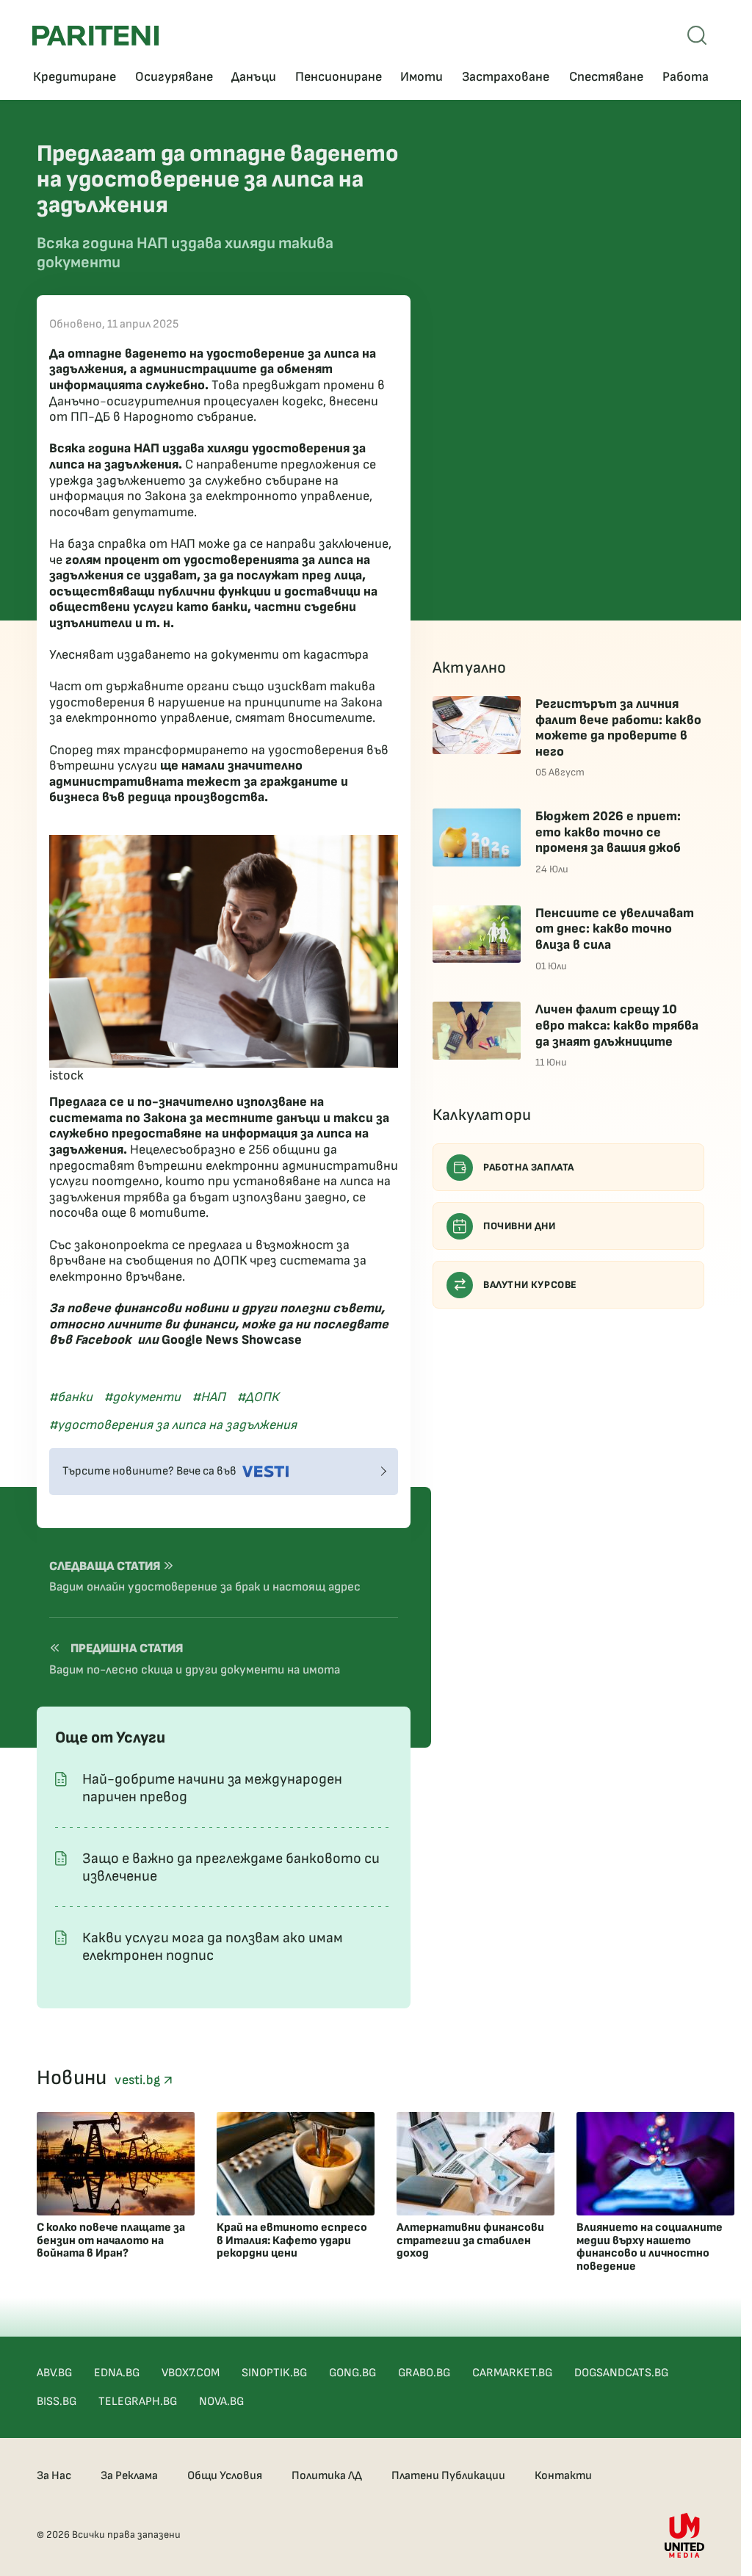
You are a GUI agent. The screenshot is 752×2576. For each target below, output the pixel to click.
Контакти (563, 2476)
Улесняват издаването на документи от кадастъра (209, 655)
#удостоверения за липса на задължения (173, 1425)
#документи (142, 1397)
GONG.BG (352, 2373)
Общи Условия (225, 2476)
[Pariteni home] (95, 36)
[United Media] (684, 2535)
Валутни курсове (530, 1285)
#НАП (209, 1397)
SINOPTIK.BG (274, 2373)
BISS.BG (57, 2402)
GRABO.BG (424, 2373)
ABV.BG (54, 2373)
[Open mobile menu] (697, 35)
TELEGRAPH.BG (138, 2402)
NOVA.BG (221, 2402)
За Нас (54, 2476)
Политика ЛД (327, 2476)
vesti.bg (139, 2080)
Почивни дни (520, 1226)
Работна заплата (529, 1167)
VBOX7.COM (191, 2373)
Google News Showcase (232, 1340)
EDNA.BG (117, 2373)
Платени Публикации (448, 2476)
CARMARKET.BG (512, 2373)
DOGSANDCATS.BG (621, 2373)
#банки (71, 1397)
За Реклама (129, 2476)
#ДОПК (258, 1397)
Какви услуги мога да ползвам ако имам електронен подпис (213, 1947)
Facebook (103, 1340)
